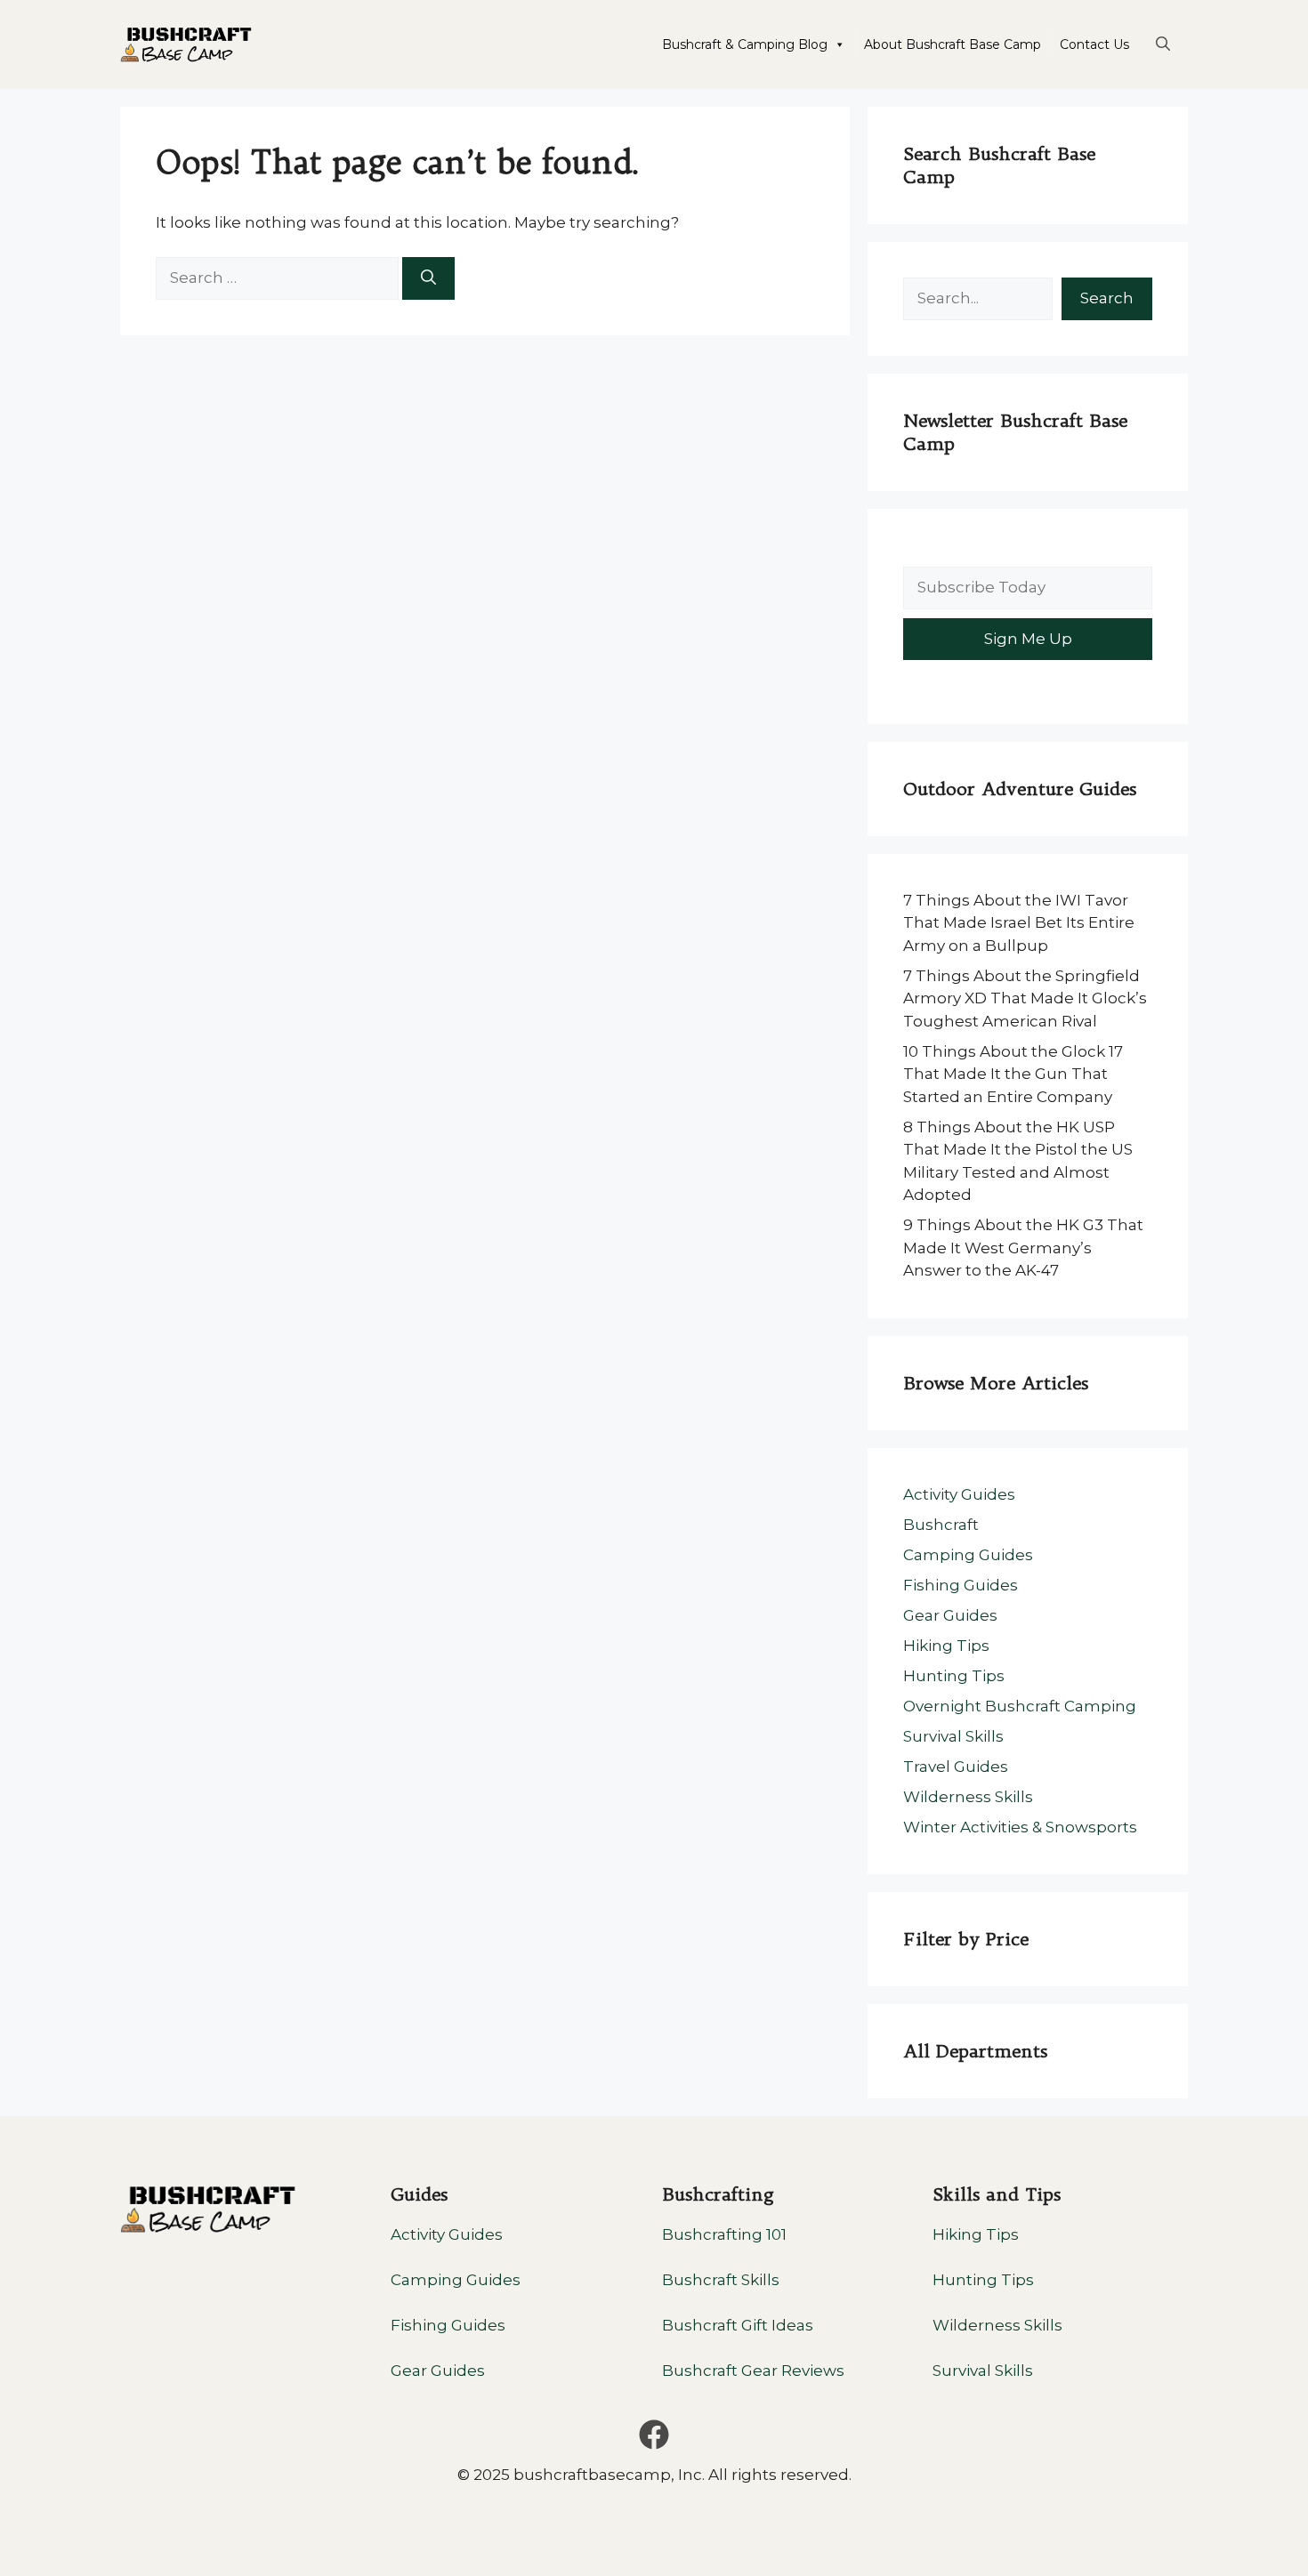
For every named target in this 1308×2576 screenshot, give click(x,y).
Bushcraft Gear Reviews (753, 2371)
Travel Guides (956, 1767)
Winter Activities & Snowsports (1020, 1827)
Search (1107, 298)
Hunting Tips (954, 1676)
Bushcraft (941, 1525)
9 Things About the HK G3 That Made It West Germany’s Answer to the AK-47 (1023, 1248)
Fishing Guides (961, 1585)
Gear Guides (950, 1615)
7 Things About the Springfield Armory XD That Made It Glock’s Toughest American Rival (1025, 998)
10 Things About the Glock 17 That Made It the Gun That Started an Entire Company (1013, 1074)
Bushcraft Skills (721, 2280)
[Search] (428, 278)
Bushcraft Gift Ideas (738, 2325)
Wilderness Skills (968, 1797)
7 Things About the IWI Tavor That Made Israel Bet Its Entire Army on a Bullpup (1019, 923)
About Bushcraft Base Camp (953, 44)
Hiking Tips (946, 1646)
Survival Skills (953, 1736)
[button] (1163, 44)
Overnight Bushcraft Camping (1020, 1706)
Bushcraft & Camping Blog (745, 44)
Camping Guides (968, 1555)
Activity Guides (959, 1494)
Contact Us (1094, 44)
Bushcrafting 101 (724, 2234)
